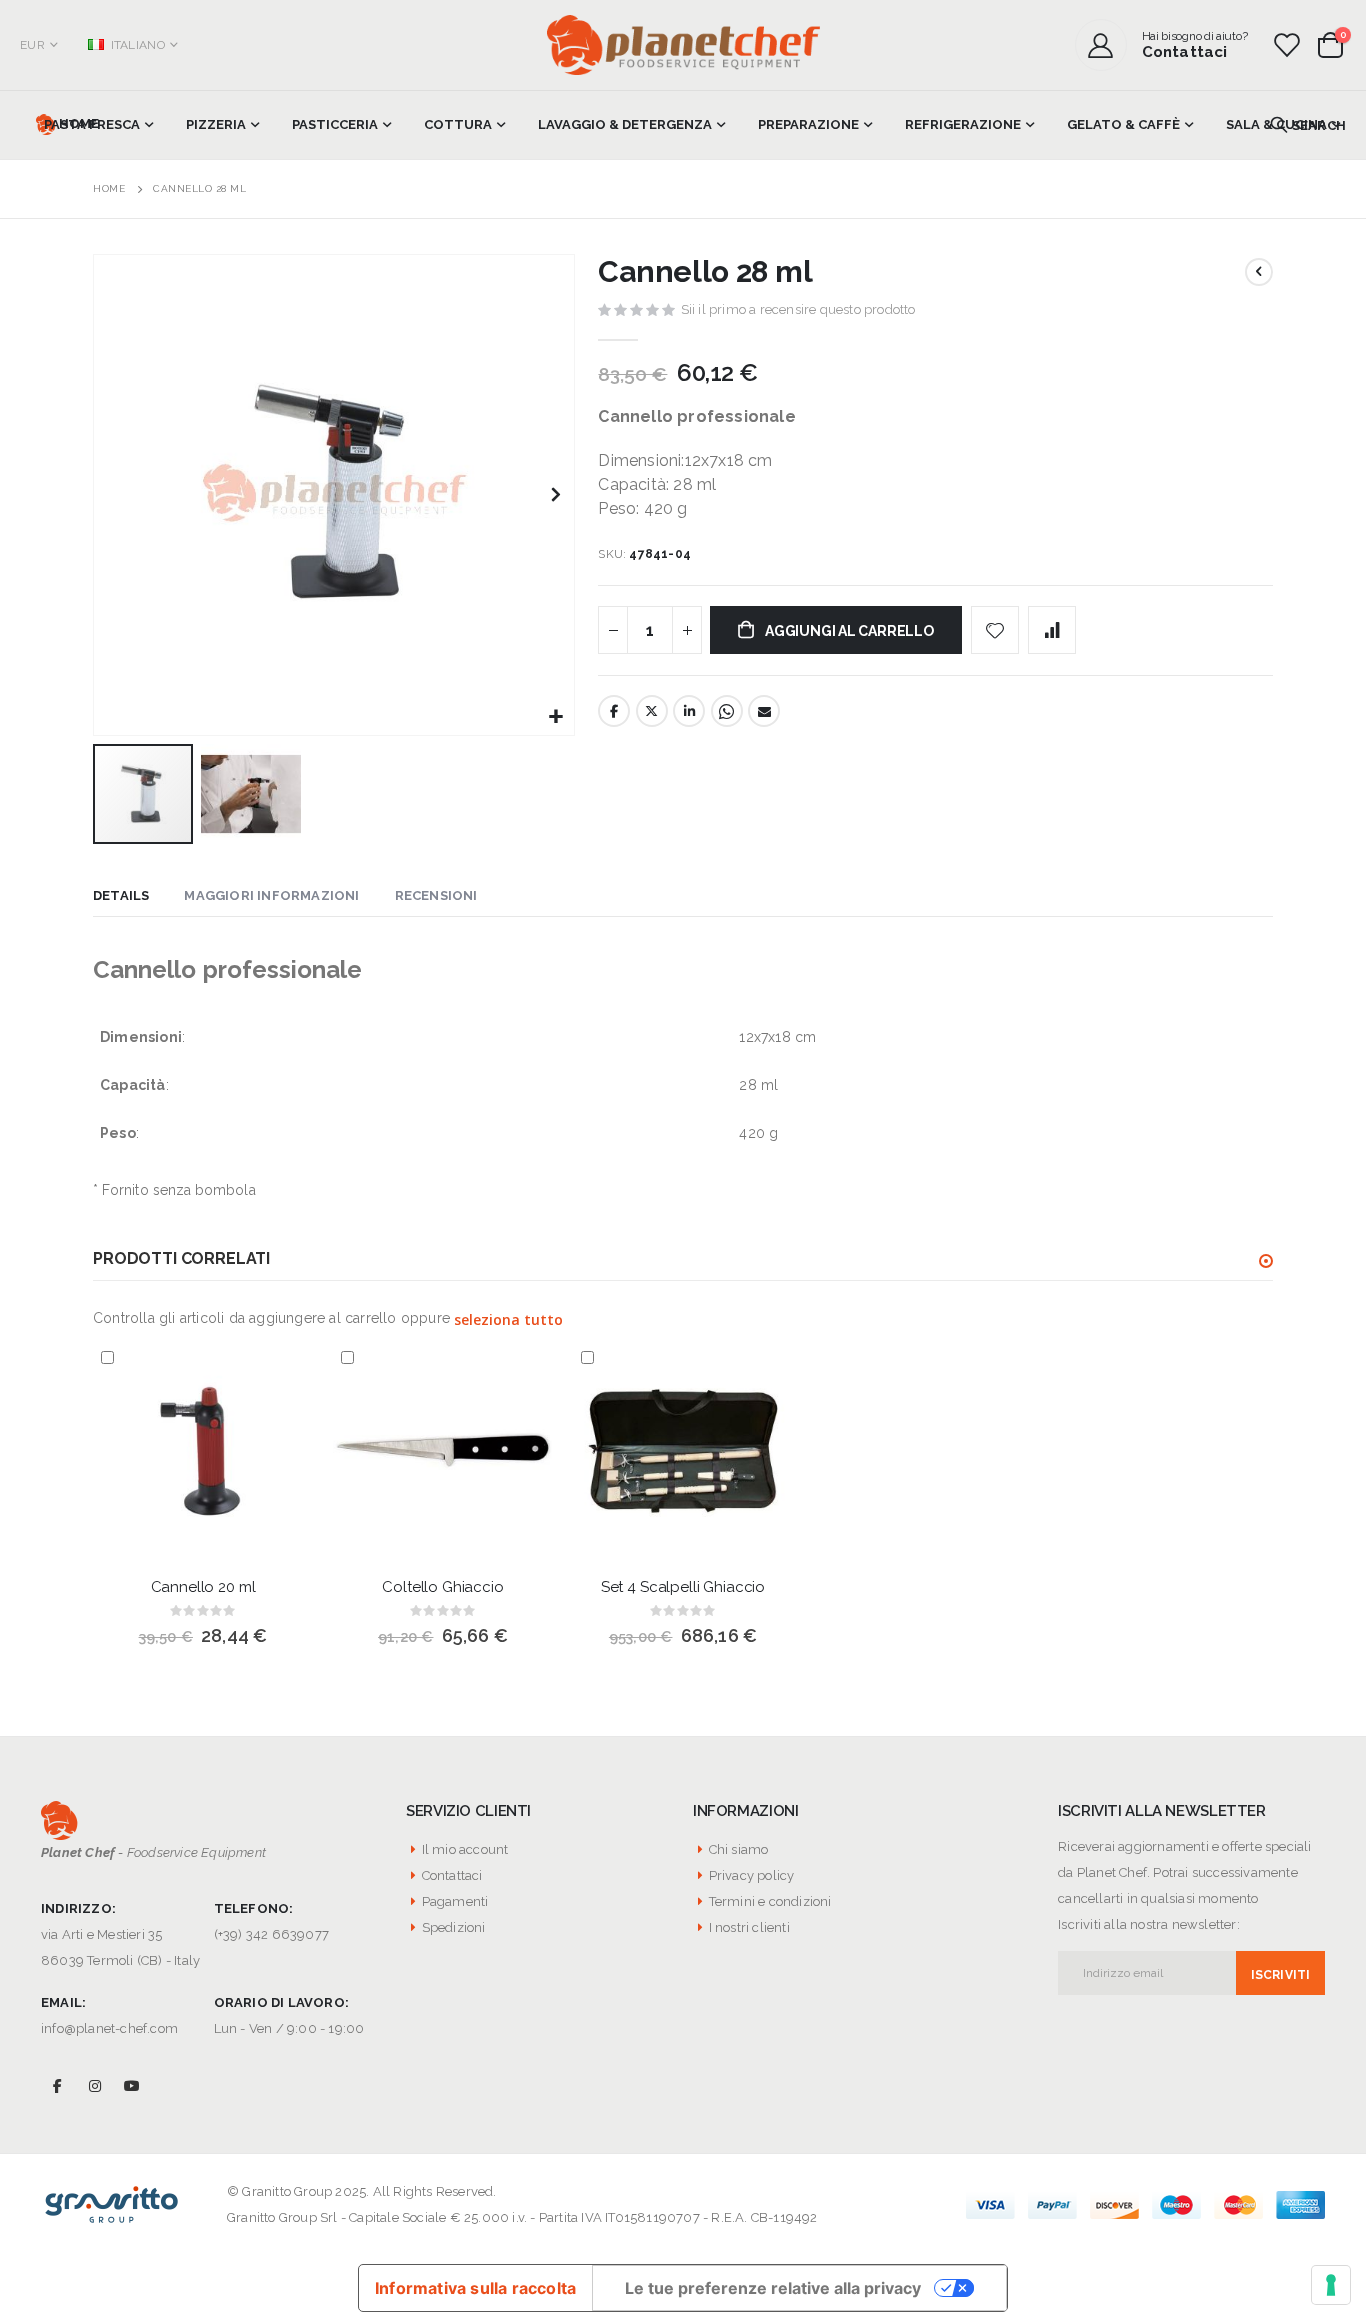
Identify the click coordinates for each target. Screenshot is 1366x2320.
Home (109, 188)
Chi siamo (739, 1849)
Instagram (95, 2085)
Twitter (652, 711)
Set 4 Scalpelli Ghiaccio (683, 1587)
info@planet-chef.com (109, 2028)
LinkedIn (689, 711)
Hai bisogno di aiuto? (1195, 36)
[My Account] (1108, 45)
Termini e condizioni (770, 1901)
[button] (556, 717)
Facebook (614, 711)
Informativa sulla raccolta (475, 2288)
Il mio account (465, 1849)
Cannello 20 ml (203, 1587)
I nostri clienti (749, 1927)
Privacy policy (752, 1875)
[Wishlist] (1285, 45)
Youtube (132, 2085)
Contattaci (1185, 52)
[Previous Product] (1259, 272)
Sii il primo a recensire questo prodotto (798, 309)
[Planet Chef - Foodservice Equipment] (683, 45)
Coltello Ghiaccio (442, 1587)
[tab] (121, 897)
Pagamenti (455, 1901)
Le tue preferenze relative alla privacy (773, 2288)
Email (764, 711)
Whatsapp (727, 711)
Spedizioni (454, 1927)
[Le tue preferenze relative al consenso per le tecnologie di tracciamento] (1331, 2285)
